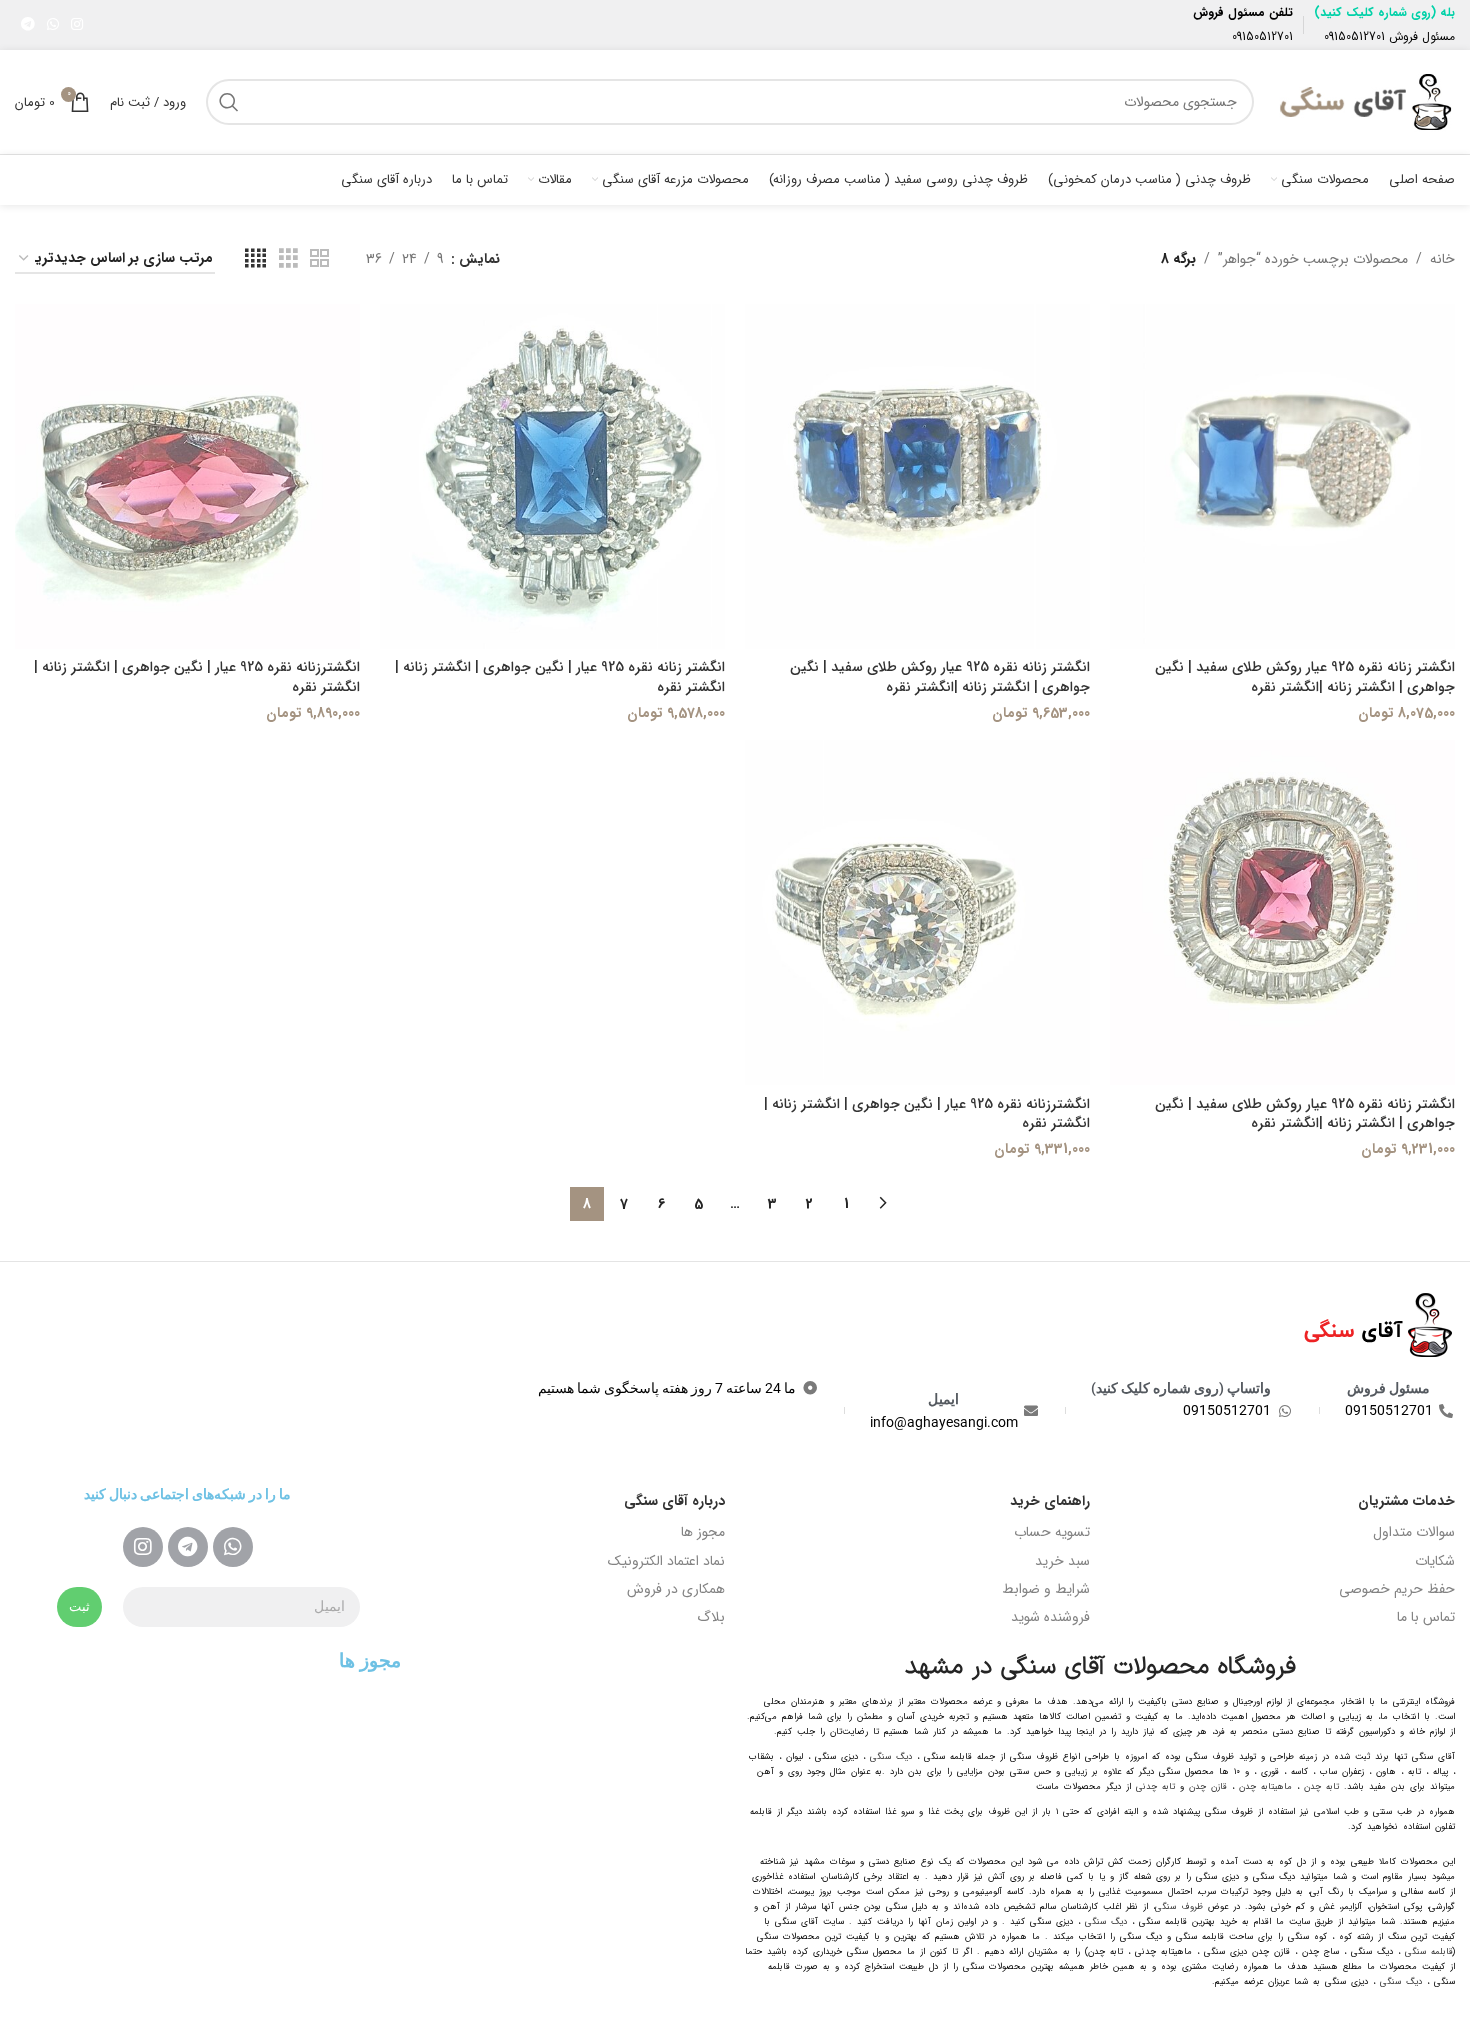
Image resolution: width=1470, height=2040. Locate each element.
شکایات (1435, 1561)
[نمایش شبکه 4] (255, 259)
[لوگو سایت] (1364, 101)
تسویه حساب (1052, 1532)
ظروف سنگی (1179, 1907)
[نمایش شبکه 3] (288, 259)
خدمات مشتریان (1406, 1501)
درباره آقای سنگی (674, 1501)
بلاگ (711, 1617)
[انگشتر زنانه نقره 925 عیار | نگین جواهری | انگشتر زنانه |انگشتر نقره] (552, 476)
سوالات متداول (1414, 1532)
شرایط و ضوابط (1046, 1589)
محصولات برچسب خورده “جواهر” (1313, 259)
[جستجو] (229, 102)
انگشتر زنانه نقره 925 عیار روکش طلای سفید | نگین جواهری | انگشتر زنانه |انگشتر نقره (1305, 677)
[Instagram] (143, 1547)
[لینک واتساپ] (53, 25)
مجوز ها (703, 1532)
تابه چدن (1321, 1787)
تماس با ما (1426, 1617)
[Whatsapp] (233, 1547)
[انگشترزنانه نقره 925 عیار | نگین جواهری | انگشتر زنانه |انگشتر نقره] (187, 476)
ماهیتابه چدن (1265, 1787)
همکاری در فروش (676, 1589)
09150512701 (1354, 36)
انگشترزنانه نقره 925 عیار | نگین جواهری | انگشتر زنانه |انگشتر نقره (197, 677)
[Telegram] (188, 1547)
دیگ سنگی (891, 1757)
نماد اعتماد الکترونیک (666, 1561)
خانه (1442, 259)
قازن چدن (1208, 1787)
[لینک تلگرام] (28, 25)
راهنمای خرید (1050, 1501)
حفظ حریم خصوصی (1397, 1589)
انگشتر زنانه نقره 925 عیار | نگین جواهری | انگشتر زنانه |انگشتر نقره (560, 677)
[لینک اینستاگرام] (77, 25)
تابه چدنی (1155, 1787)
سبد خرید (1062, 1561)
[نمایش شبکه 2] (319, 259)
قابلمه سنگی (1429, 1952)
